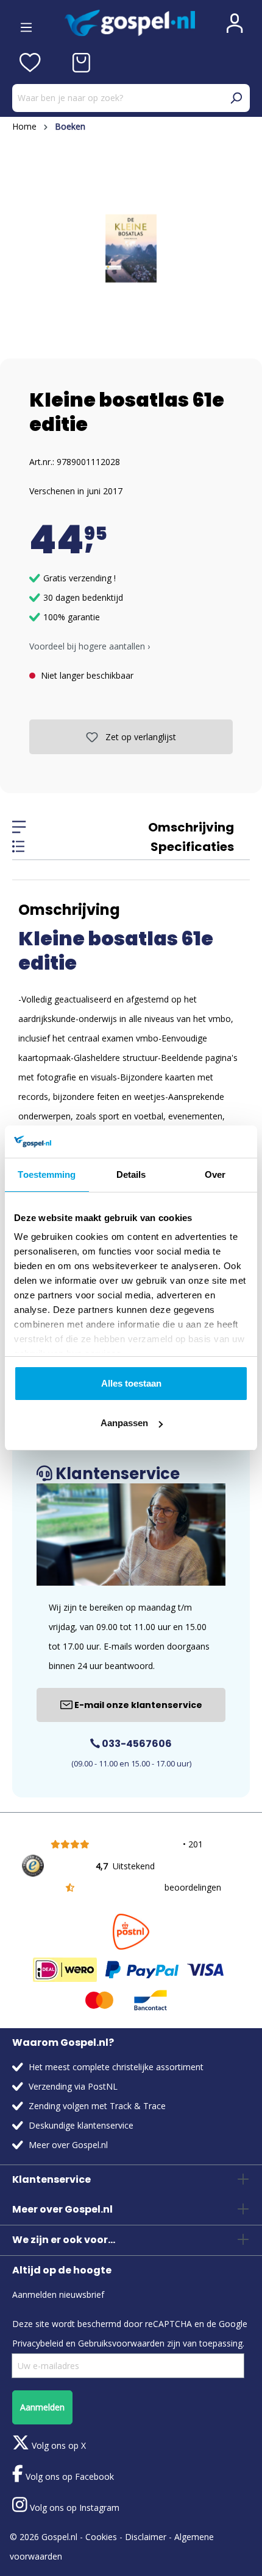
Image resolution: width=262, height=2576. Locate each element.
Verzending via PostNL (73, 2086)
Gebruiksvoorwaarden (121, 2343)
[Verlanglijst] (30, 63)
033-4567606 (136, 1744)
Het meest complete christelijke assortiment (116, 2067)
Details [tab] (131, 1174)
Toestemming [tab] (47, 1174)
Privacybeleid (38, 2343)
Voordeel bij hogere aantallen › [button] (90, 646)
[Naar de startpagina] (130, 23)
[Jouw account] (235, 23)
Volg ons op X (58, 2445)
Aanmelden (42, 2407)
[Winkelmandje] (81, 63)
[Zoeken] (236, 98)
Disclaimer (146, 2537)
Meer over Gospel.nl (68, 2145)
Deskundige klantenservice (81, 2125)
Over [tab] (215, 1174)
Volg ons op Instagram (73, 2508)
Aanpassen (124, 1423)
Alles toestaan (131, 1383)
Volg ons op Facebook (69, 2476)
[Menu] (26, 23)
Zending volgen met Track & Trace (97, 2106)
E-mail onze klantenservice (137, 1705)
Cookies (101, 2537)
